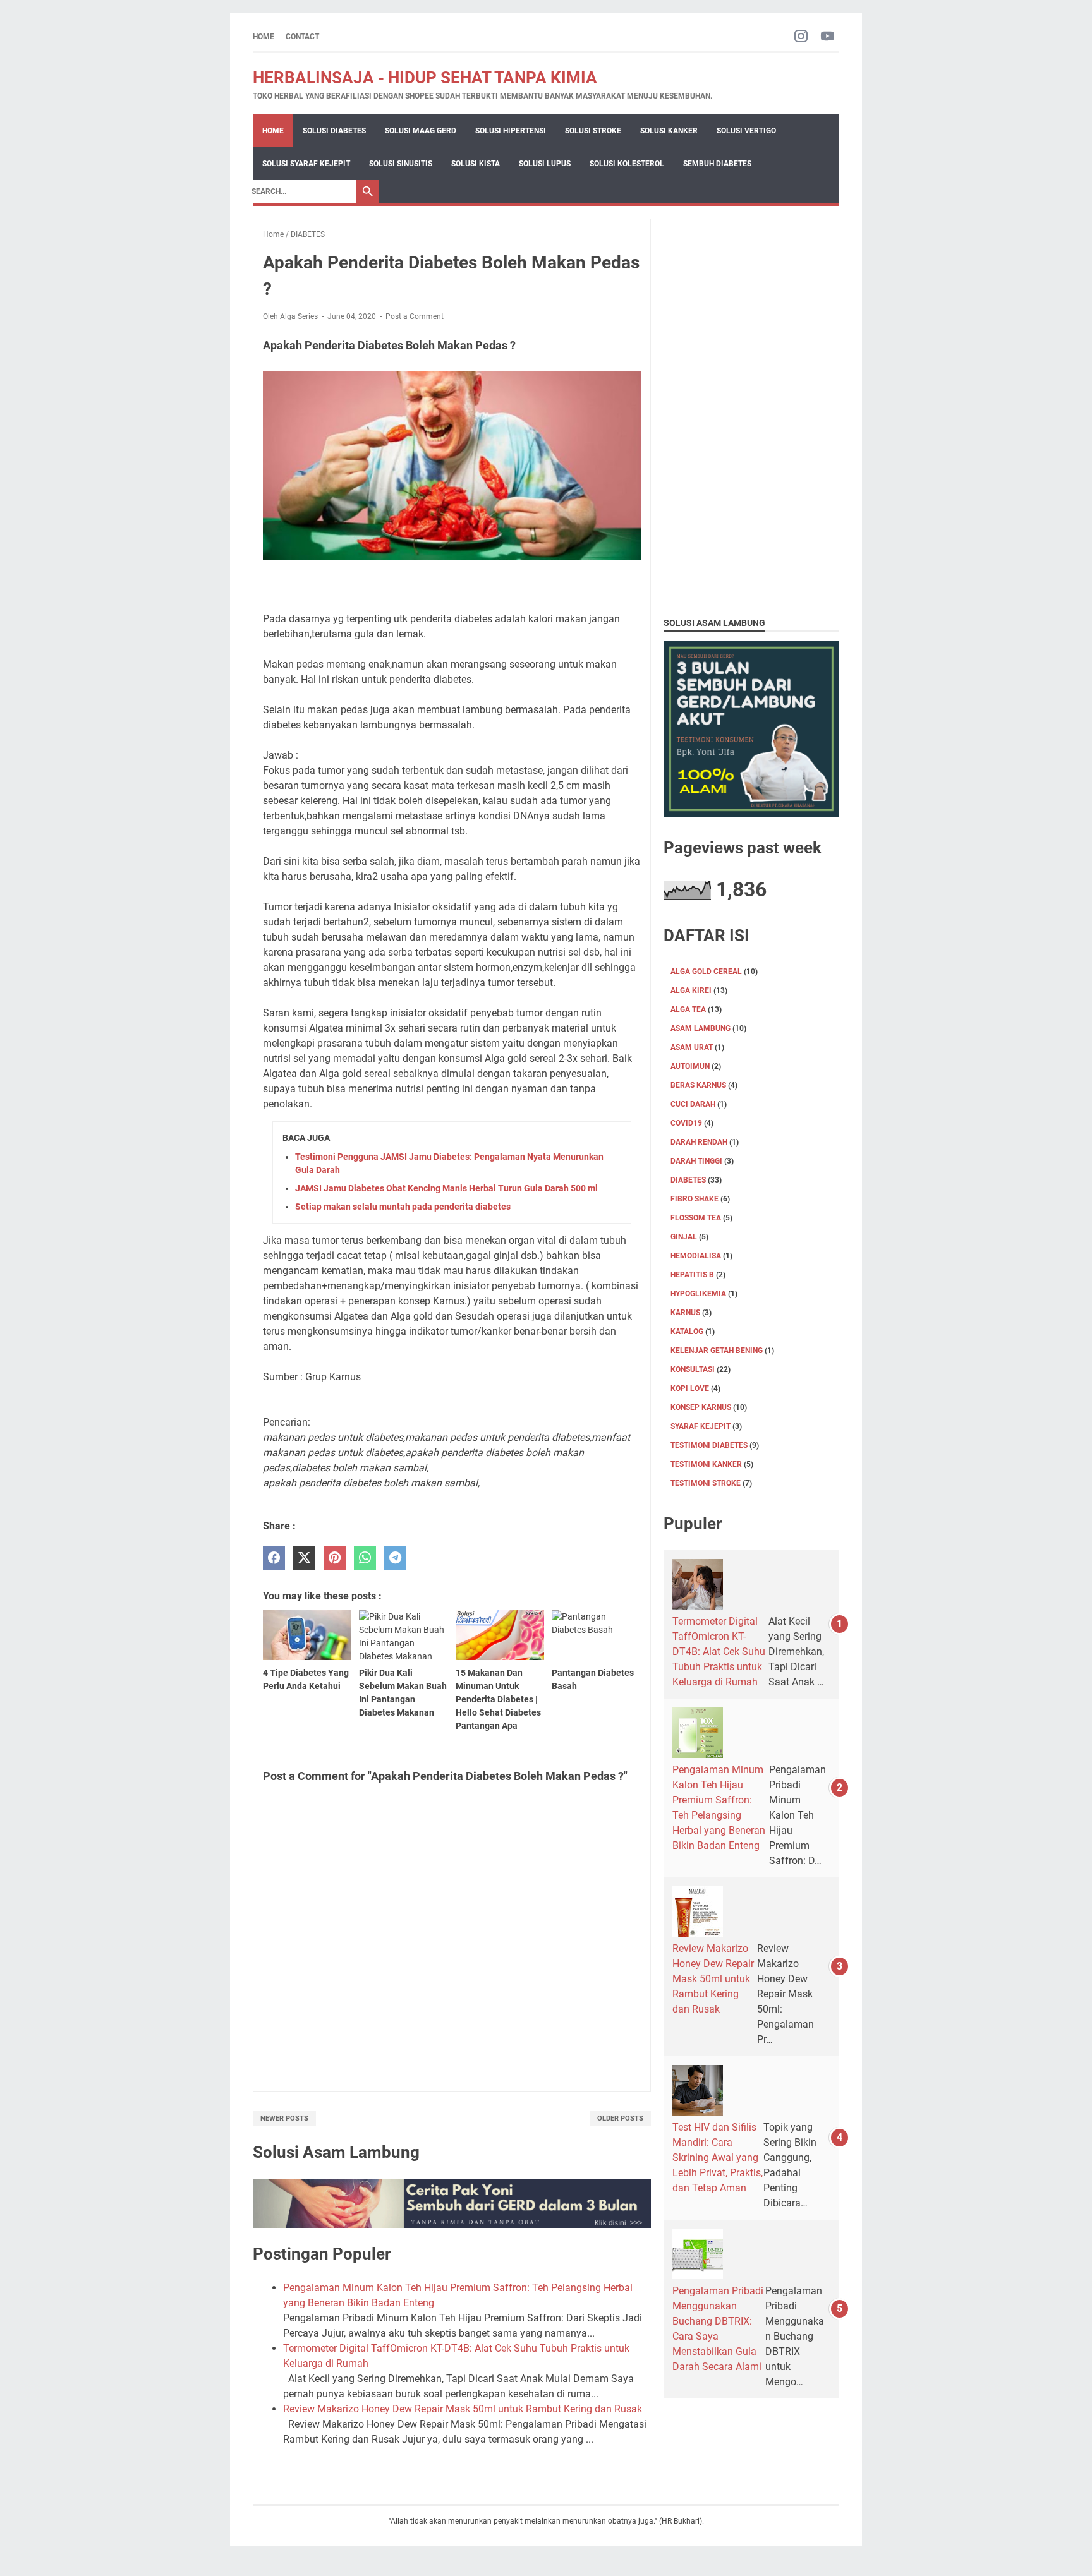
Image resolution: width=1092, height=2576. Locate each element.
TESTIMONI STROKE (706, 1483)
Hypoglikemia (698, 1294)
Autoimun (690, 1066)
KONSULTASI (693, 1369)
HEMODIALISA (696, 1256)
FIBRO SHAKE (695, 1199)
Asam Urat (692, 1047)
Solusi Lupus (545, 164)
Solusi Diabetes (334, 131)
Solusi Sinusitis (401, 164)
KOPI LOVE (690, 1388)
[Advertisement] (751, 408)
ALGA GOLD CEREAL (706, 972)
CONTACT (302, 37)
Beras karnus (698, 1085)
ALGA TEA (688, 1009)
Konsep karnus (701, 1407)
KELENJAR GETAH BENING (717, 1351)
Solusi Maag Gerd (421, 131)
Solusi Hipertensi (511, 131)
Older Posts (620, 2118)
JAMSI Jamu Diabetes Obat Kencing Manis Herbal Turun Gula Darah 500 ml (446, 1188)
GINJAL (684, 1237)
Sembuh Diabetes (717, 164)
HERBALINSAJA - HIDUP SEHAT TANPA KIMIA (425, 78)
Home (264, 37)
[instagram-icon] (801, 37)
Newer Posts (284, 2118)
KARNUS (685, 1313)
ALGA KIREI (691, 990)
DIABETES (688, 1180)
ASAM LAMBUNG (701, 1028)
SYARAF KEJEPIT (701, 1426)
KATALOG (687, 1332)
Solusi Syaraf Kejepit (306, 164)
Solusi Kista (476, 164)
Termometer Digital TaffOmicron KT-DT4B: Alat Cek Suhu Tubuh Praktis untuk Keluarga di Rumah (719, 1652)
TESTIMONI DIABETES (709, 1445)
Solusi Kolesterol (627, 164)
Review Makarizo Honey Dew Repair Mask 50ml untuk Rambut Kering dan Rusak (463, 2409)
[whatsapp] (365, 1558)
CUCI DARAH (693, 1104)
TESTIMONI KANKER (706, 1464)
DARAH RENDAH (699, 1142)
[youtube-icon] (828, 37)
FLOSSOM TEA (696, 1218)
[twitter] (304, 1558)
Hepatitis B (692, 1275)
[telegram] (395, 1558)
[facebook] (274, 1558)
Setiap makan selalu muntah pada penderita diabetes (403, 1207)
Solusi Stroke (593, 131)
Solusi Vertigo (746, 131)
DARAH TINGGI (696, 1161)
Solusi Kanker (669, 131)
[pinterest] (335, 1558)
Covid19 (686, 1123)
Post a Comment (415, 316)
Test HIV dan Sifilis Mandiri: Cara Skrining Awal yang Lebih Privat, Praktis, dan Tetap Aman (718, 2158)
